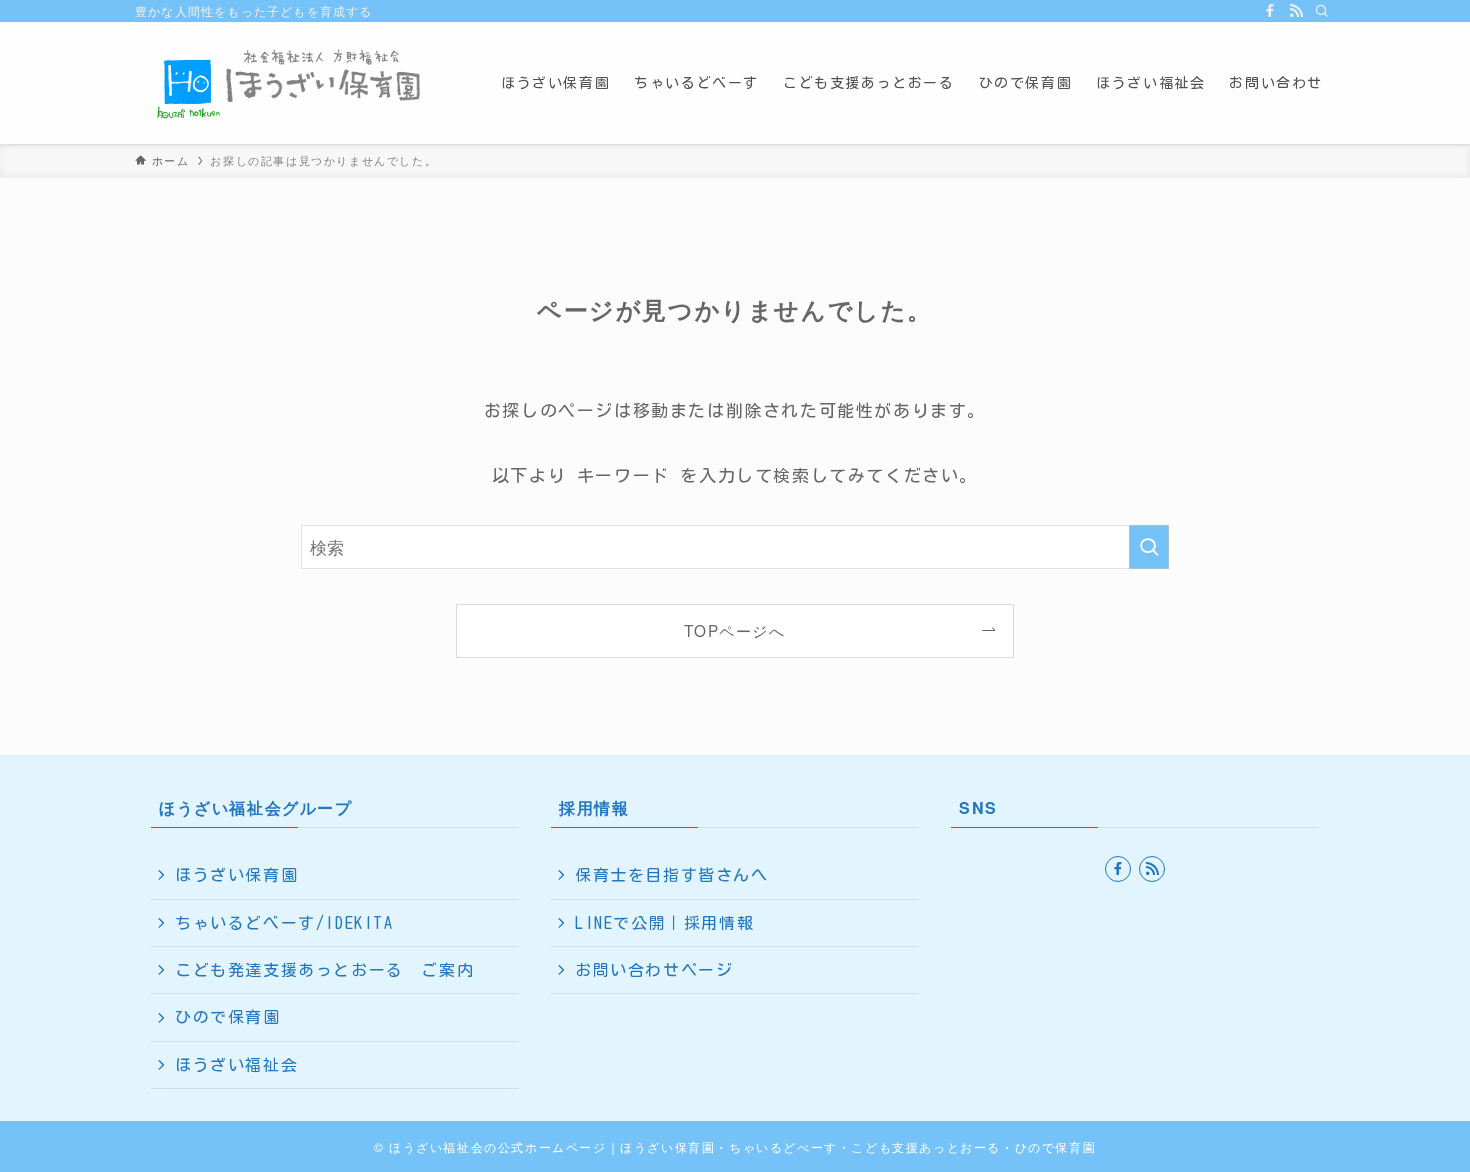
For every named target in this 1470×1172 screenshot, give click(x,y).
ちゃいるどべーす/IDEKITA (284, 923)
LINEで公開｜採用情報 (664, 923)
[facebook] (1270, 11)
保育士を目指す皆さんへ (672, 875)
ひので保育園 (228, 1017)
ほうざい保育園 (236, 875)
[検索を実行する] (1149, 547)
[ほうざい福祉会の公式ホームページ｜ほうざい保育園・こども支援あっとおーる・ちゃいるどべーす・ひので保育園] (292, 83)
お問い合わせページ (654, 970)
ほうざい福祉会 (236, 1065)
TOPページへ (734, 630)
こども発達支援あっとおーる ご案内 (324, 970)
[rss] (1296, 11)
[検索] (1322, 11)
